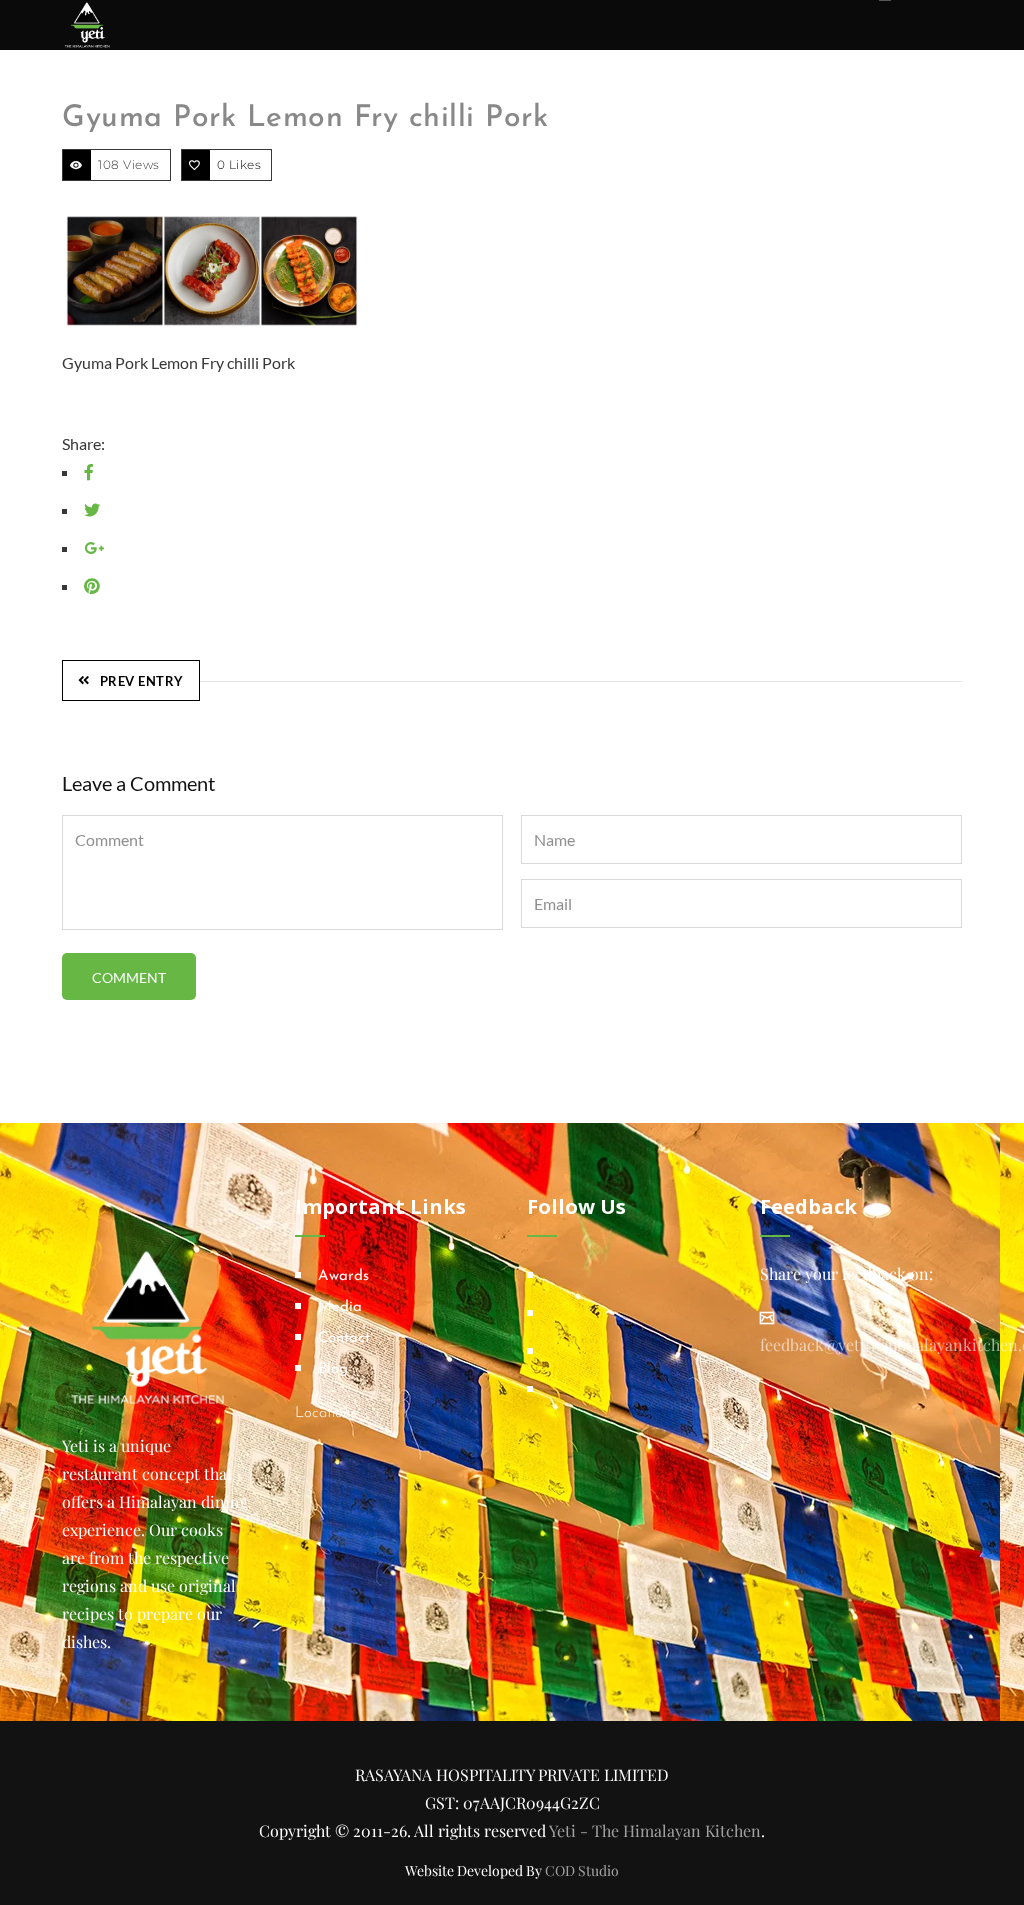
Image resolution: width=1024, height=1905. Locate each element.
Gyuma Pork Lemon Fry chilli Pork (305, 118)
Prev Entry (142, 681)
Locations (326, 1413)
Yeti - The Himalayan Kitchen (655, 1830)
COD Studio (582, 1870)
